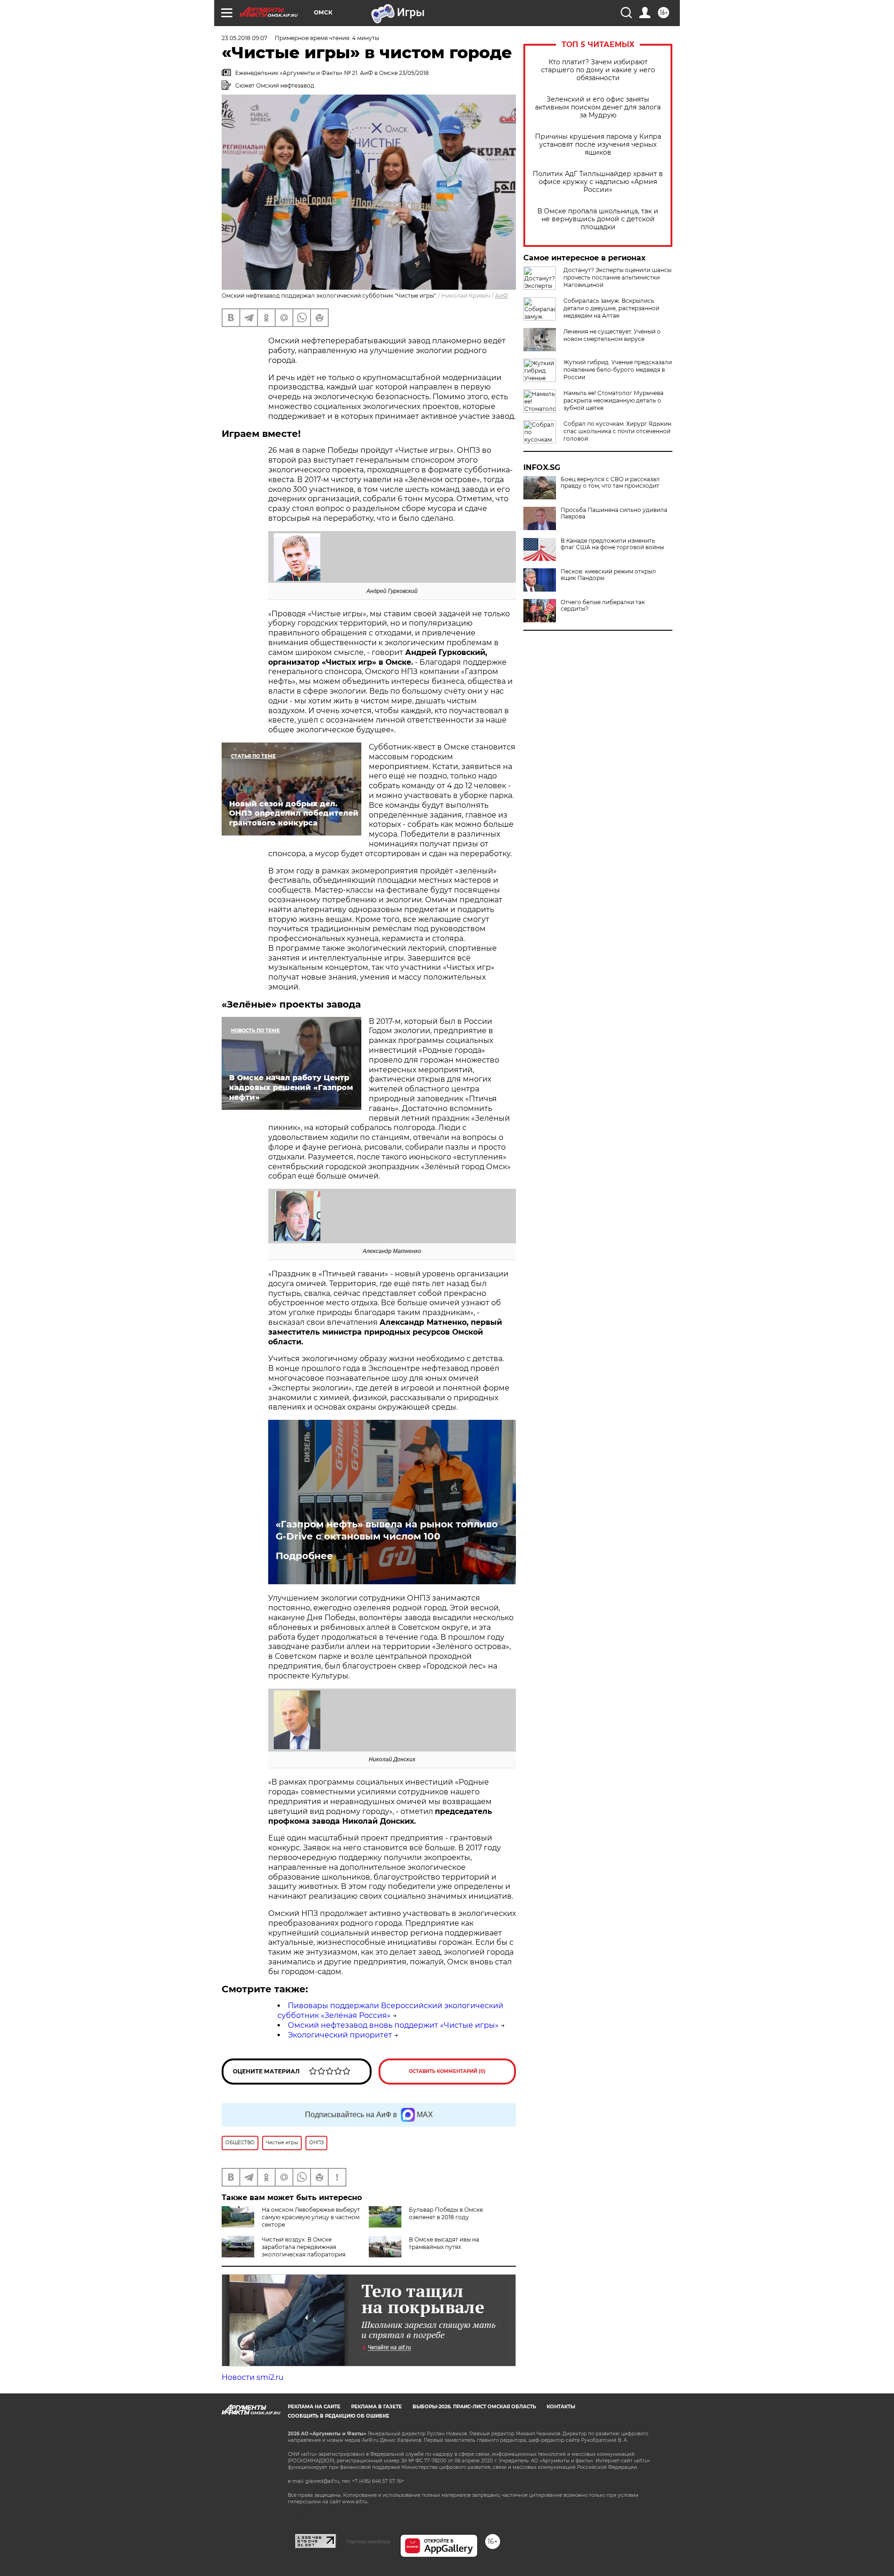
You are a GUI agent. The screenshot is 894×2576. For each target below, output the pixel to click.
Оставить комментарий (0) (447, 2071)
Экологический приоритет (340, 2035)
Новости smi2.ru (253, 2377)
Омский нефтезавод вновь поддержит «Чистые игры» (393, 2025)
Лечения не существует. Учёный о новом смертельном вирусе (612, 335)
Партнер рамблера (368, 2542)
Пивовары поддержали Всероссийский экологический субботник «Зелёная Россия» (390, 2010)
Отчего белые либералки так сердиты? (603, 606)
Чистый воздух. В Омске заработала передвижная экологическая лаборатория (304, 2247)
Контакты (561, 2407)
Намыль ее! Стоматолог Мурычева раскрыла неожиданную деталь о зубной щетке (613, 400)
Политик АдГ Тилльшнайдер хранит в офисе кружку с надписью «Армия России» (598, 182)
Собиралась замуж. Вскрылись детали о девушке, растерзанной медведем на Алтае (611, 308)
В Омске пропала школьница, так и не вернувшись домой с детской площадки (598, 219)
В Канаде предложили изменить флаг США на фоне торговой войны (612, 544)
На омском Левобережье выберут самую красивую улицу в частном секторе (311, 2217)
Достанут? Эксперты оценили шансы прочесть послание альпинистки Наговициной (617, 277)
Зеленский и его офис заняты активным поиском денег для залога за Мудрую (598, 107)
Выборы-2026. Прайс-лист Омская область (474, 2407)
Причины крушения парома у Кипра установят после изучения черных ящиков (598, 145)
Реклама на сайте (314, 2407)
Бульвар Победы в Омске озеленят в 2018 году (446, 2213)
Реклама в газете (376, 2407)
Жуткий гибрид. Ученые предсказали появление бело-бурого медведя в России (618, 370)
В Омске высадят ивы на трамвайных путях (444, 2243)
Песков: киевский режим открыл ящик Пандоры (608, 575)
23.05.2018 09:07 (244, 38)
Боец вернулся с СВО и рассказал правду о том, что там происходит (610, 483)
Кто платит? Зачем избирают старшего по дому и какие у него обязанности (598, 70)
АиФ (501, 296)
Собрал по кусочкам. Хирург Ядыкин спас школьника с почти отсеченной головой (617, 431)
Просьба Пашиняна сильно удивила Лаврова (614, 513)
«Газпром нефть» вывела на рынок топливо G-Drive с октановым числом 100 (387, 1530)
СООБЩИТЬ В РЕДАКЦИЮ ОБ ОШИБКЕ (339, 2416)
